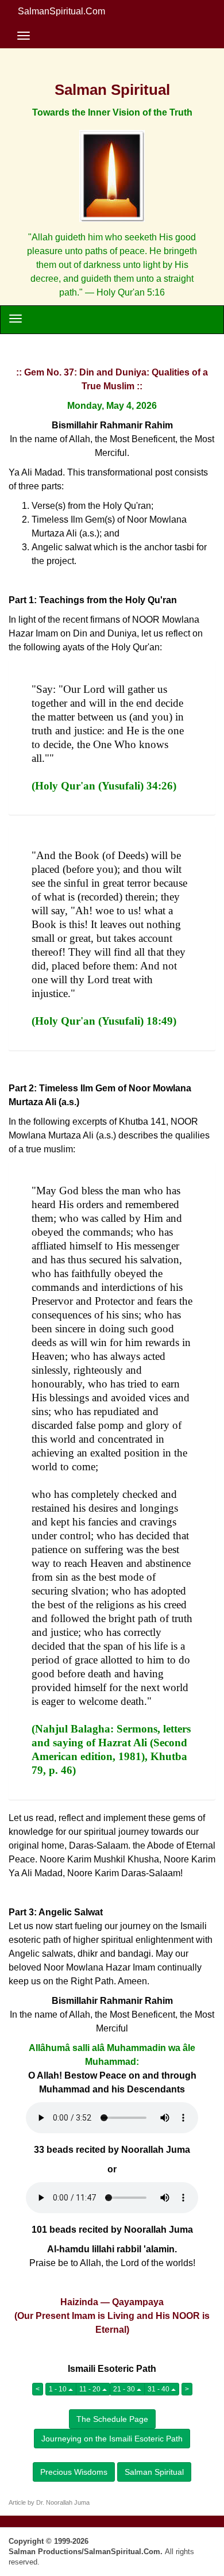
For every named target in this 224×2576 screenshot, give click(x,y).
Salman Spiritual (154, 2472)
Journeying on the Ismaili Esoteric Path (112, 2439)
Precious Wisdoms (74, 2472)
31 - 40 (159, 2389)
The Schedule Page (112, 2419)
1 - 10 (59, 2389)
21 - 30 (125, 2389)
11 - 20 (91, 2389)
